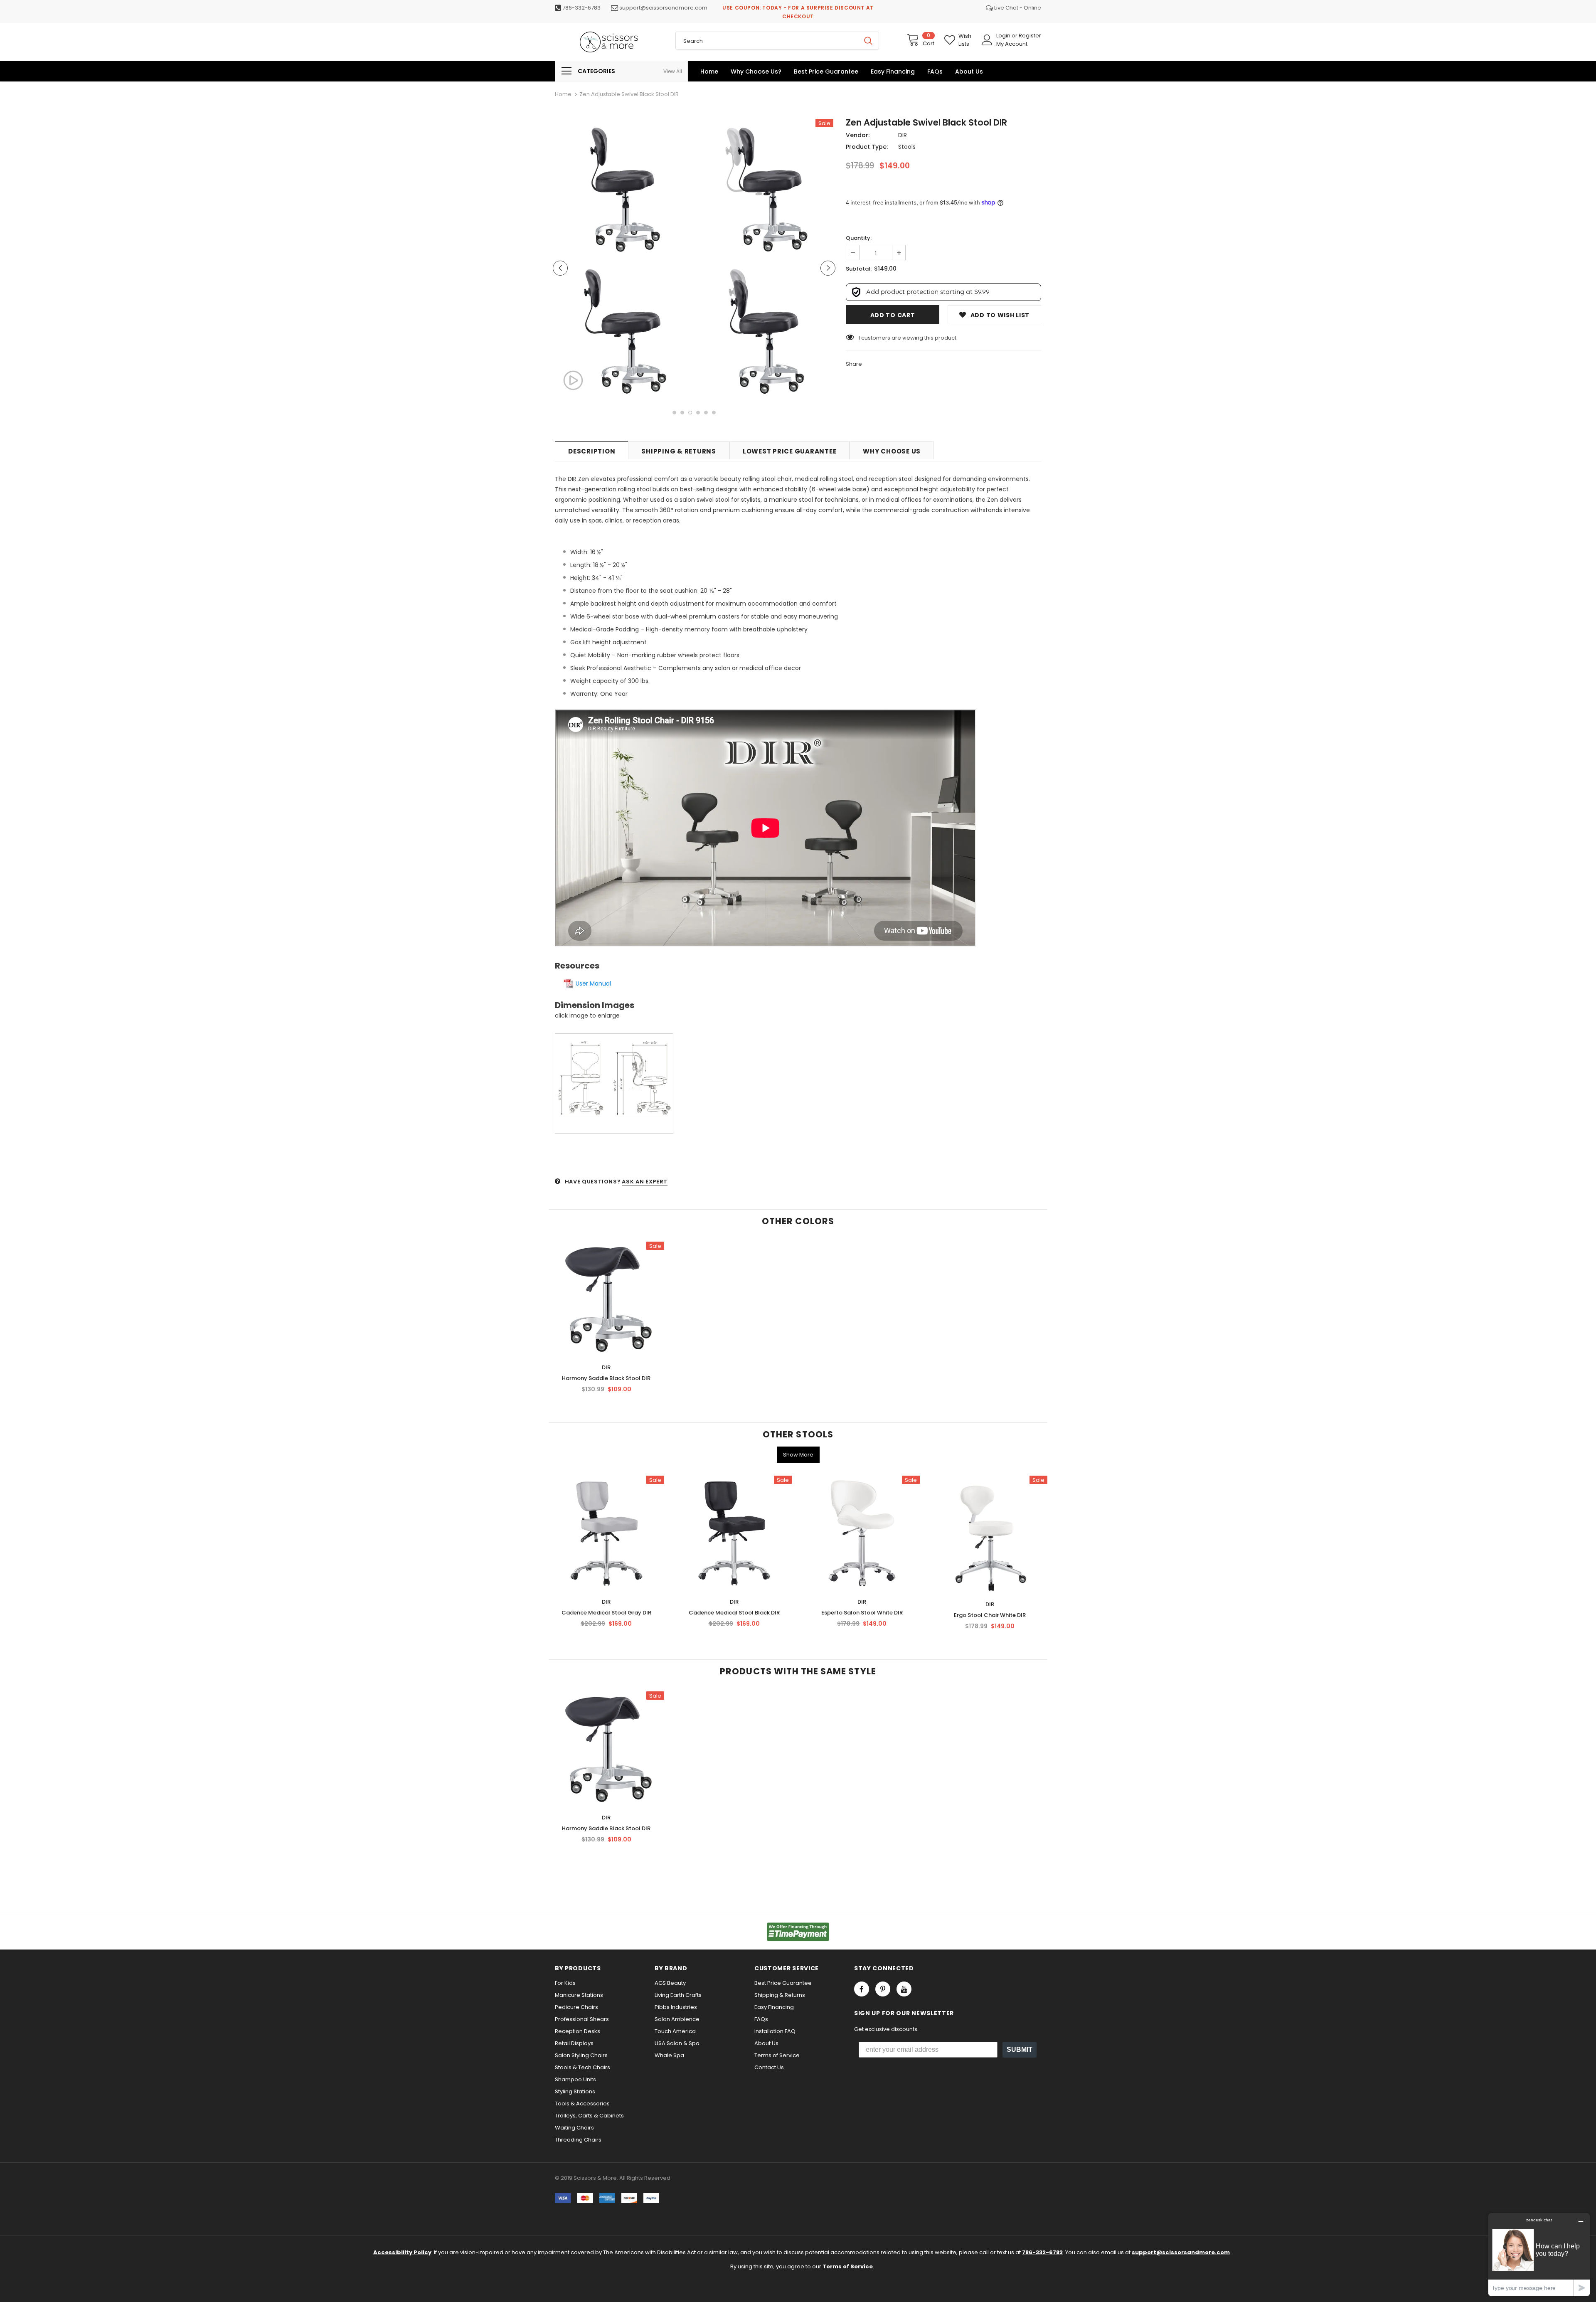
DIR (903, 135)
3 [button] (690, 413)
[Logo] (609, 42)
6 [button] (714, 413)
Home (563, 94)
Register (1030, 36)
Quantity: (859, 238)
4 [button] (698, 413)
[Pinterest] (883, 1989)
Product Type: (867, 147)
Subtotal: (859, 269)
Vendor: (858, 135)
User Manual (593, 983)
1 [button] (674, 413)
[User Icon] (987, 40)
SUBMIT (1020, 2049)
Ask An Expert (644, 1182)
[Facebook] (862, 1989)
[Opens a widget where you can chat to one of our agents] (1539, 2254)
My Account (1012, 44)
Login (1004, 36)
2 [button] (682, 413)
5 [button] (706, 413)
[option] (623, 261)
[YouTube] (904, 1989)
